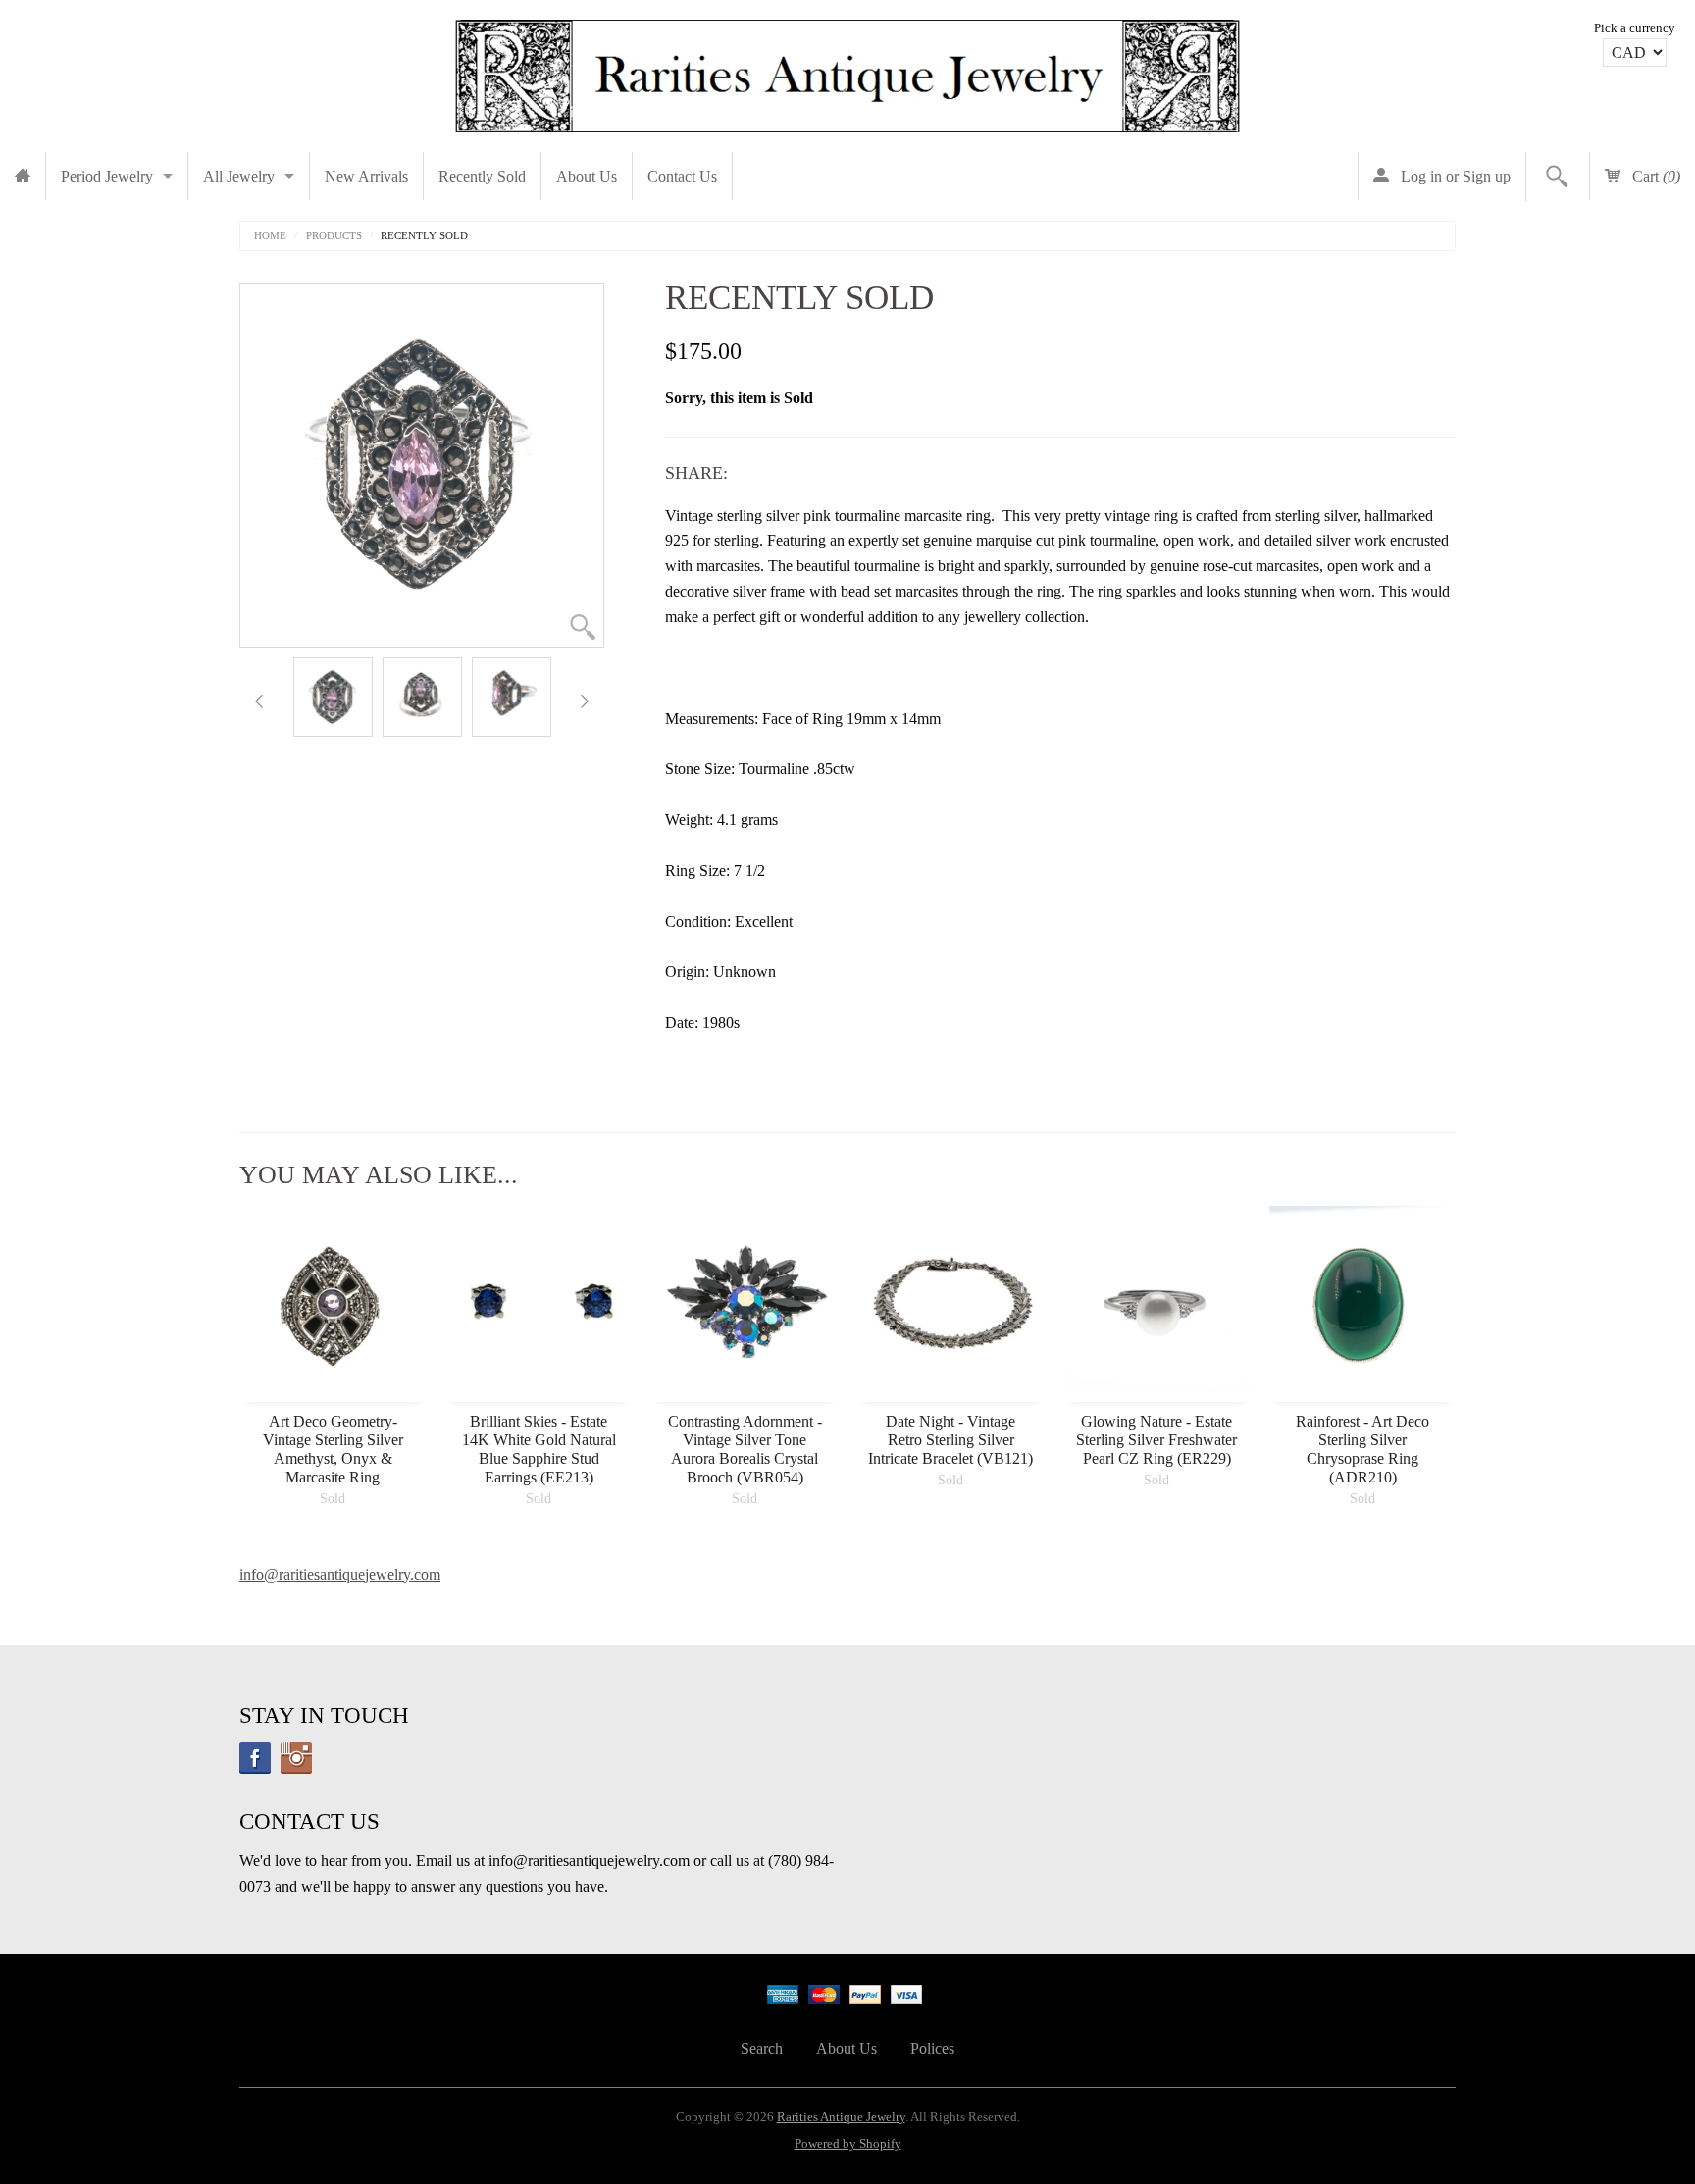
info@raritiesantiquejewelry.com (340, 1574)
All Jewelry (239, 176)
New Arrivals (366, 176)
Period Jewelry (107, 176)
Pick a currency (1635, 28)
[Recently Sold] (333, 697)
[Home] (23, 176)
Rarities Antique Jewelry (841, 2117)
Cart (1654, 176)
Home (270, 236)
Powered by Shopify (848, 2144)
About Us (587, 176)
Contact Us (682, 176)
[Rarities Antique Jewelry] (847, 71)
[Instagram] (296, 1758)
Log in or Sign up (1454, 176)
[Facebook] (255, 1758)
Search (762, 2048)
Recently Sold (482, 176)
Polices (932, 2048)
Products (334, 236)
